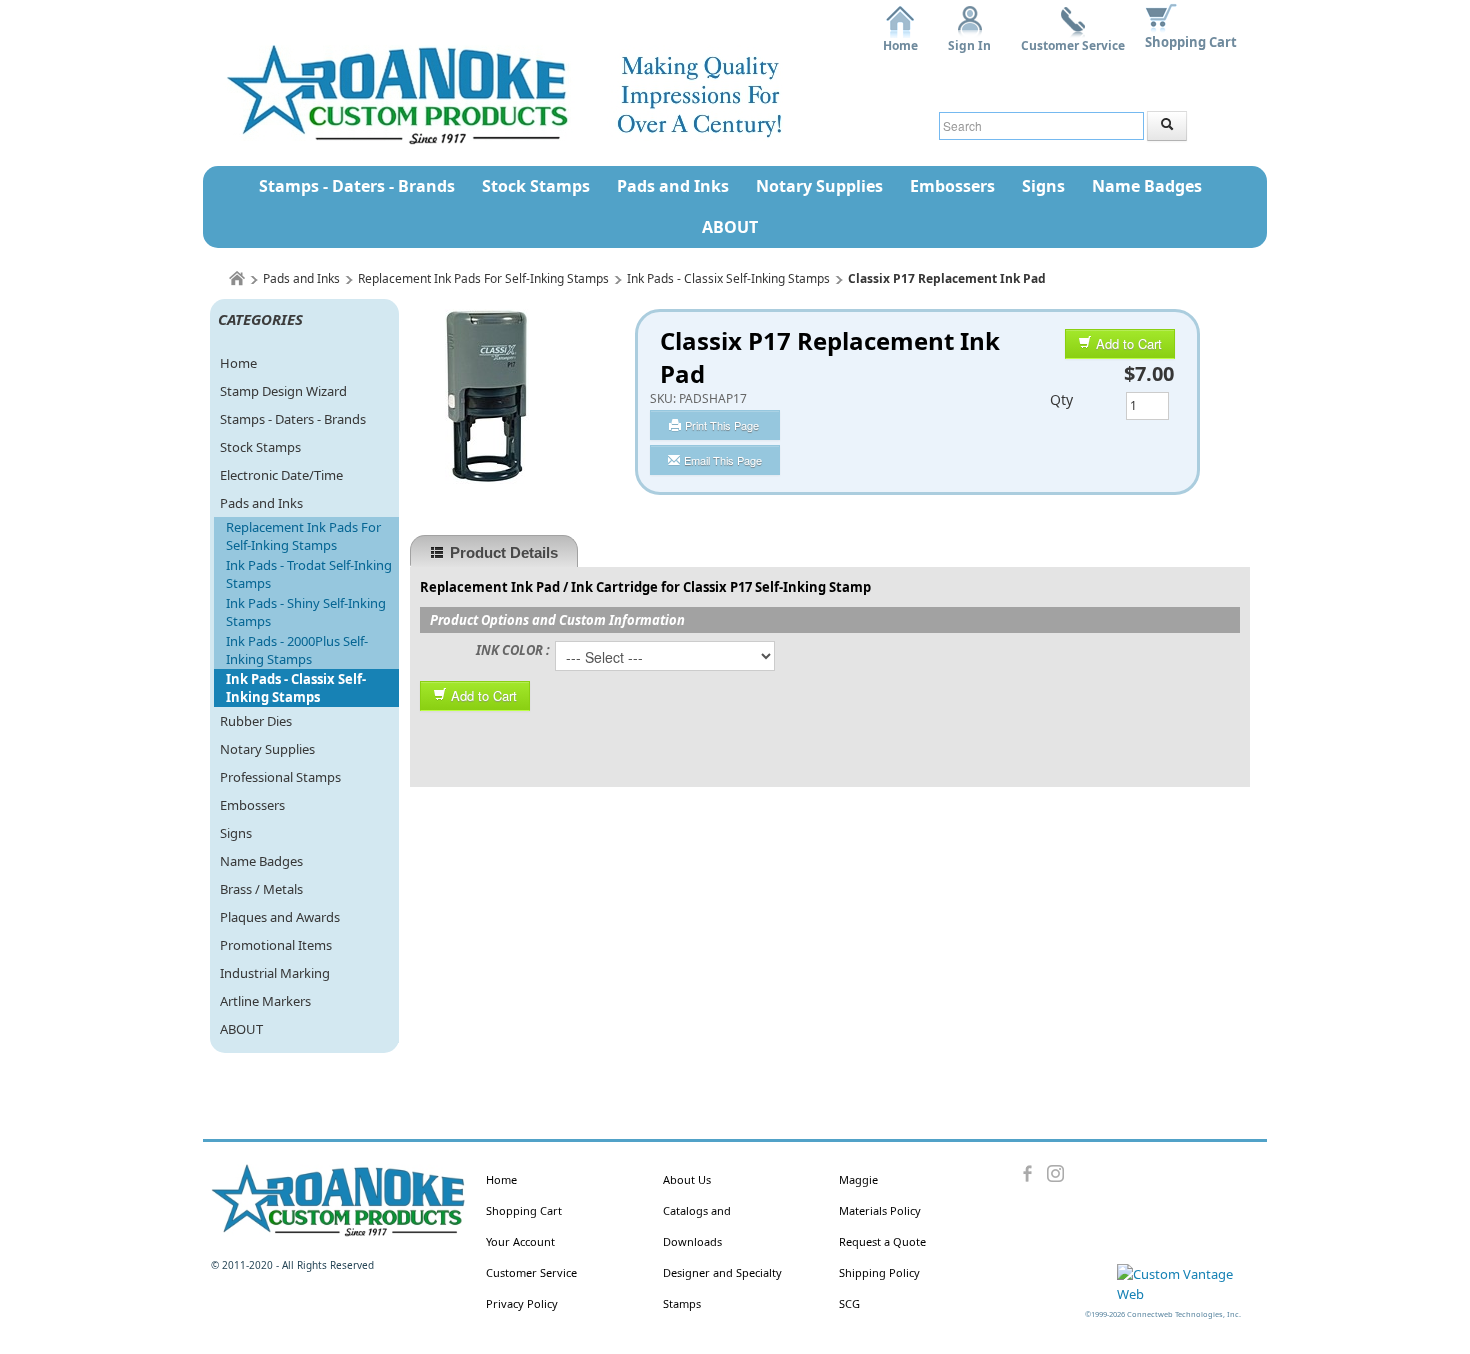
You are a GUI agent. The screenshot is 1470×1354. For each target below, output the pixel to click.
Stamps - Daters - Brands (357, 186)
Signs (1043, 186)
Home (900, 38)
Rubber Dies (256, 721)
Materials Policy (880, 1210)
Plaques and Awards (280, 917)
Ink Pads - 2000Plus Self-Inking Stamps (297, 650)
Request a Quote (882, 1241)
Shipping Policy (879, 1272)
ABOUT (730, 227)
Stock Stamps (536, 186)
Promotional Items (276, 945)
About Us (687, 1179)
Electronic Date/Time (281, 475)
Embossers (952, 186)
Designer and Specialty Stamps (722, 1288)
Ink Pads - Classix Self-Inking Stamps (728, 278)
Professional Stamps (280, 777)
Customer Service (1073, 38)
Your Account (520, 1241)
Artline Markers (265, 1001)
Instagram (1055, 1174)
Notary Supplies (819, 186)
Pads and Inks (673, 186)
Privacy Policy (522, 1303)
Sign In (969, 38)
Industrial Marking (275, 973)
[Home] (237, 278)
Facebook (1028, 1174)
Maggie (858, 1179)
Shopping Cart (1191, 42)
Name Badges (1147, 186)
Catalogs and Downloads (697, 1226)
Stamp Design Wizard (283, 391)
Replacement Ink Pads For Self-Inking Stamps (483, 278)
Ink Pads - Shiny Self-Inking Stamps (306, 612)
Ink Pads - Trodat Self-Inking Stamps (309, 574)
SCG (849, 1303)
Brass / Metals (261, 889)
